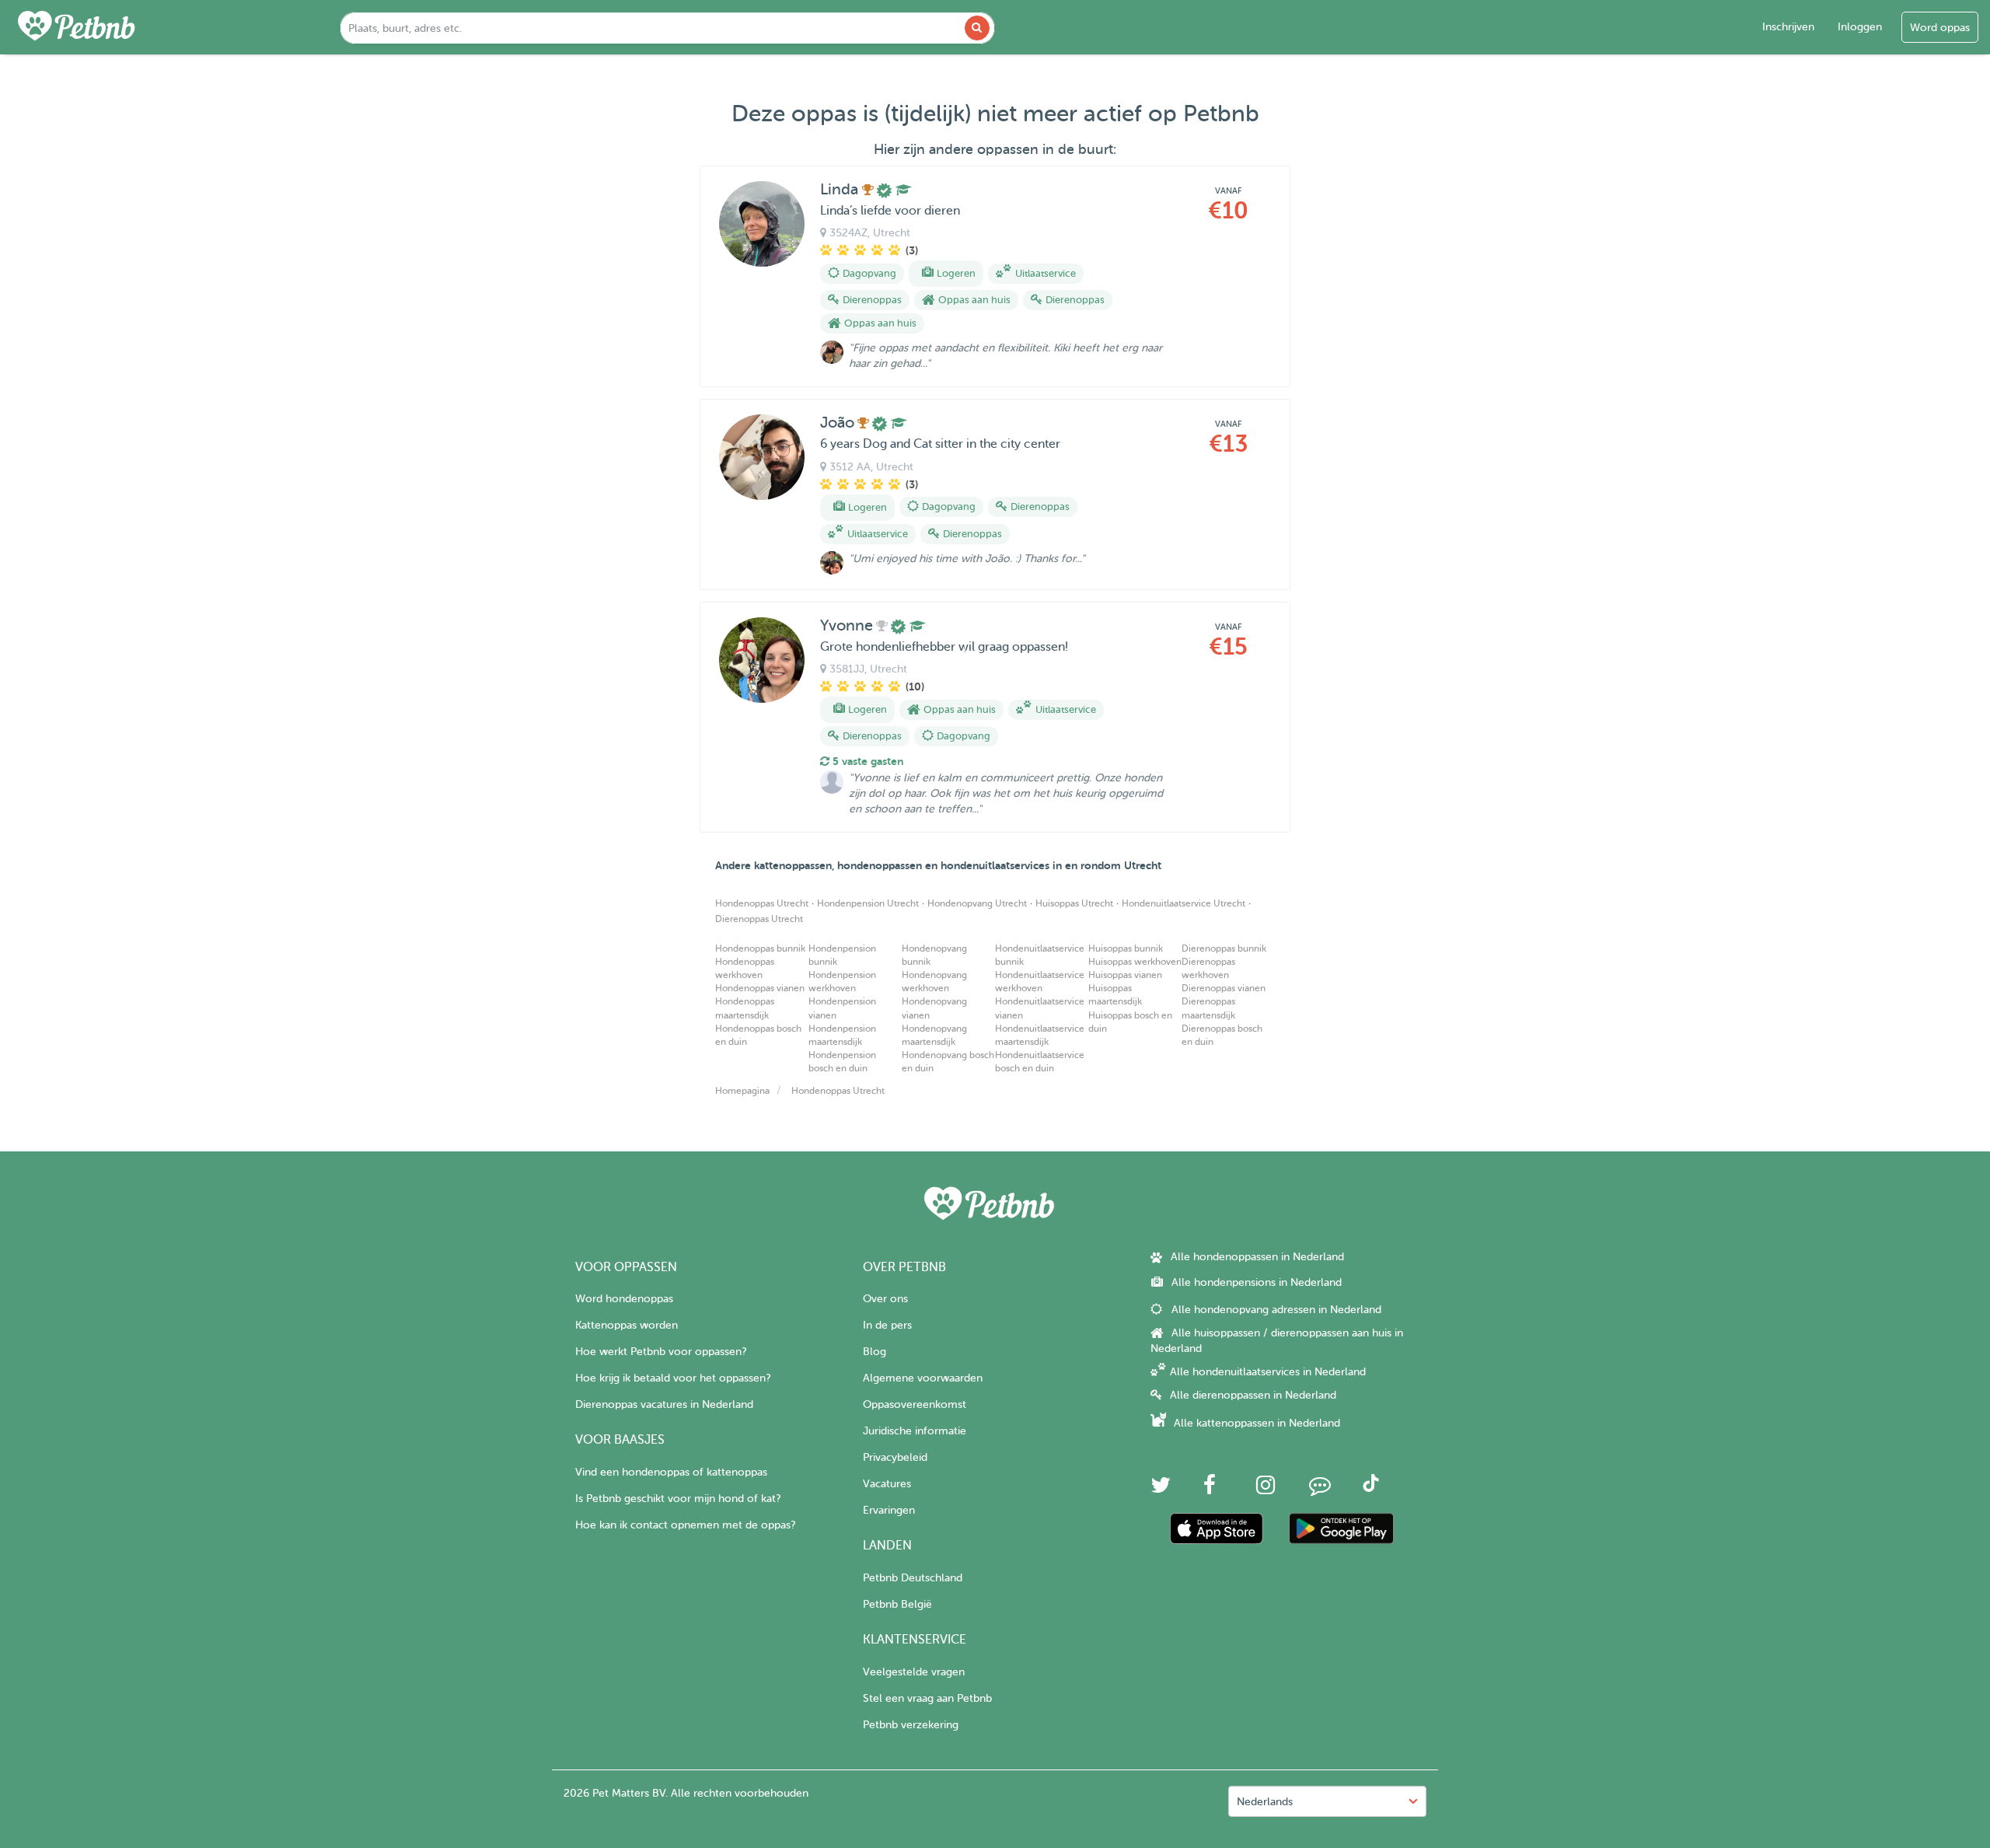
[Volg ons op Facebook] (1210, 1489)
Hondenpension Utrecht (868, 903)
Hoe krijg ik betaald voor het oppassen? (673, 1378)
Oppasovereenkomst (915, 1404)
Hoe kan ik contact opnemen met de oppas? (685, 1525)
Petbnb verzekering (911, 1725)
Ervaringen (889, 1510)
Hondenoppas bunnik (760, 948)
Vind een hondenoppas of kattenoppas (671, 1472)
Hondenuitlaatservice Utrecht (1184, 903)
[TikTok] (1371, 1488)
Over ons (885, 1299)
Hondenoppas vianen (760, 988)
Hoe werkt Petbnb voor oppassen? (661, 1352)
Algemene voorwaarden (923, 1378)
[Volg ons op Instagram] (1266, 1489)
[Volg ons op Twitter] (1161, 1489)
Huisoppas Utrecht (1074, 903)
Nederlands (1265, 1802)
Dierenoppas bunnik (1224, 948)
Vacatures (887, 1484)
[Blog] (1320, 1489)
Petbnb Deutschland (913, 1578)
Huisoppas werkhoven (1135, 962)
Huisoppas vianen (1125, 975)
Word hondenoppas (624, 1299)
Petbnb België (897, 1604)
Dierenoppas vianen (1224, 988)
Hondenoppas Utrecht (762, 903)
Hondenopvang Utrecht (977, 903)
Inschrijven (1788, 27)
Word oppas (1940, 28)
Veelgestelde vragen (914, 1672)
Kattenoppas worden (627, 1325)
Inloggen (1860, 27)
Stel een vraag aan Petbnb (927, 1698)
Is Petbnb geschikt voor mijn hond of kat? (678, 1499)
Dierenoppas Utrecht (759, 919)
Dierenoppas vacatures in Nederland (664, 1404)
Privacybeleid (895, 1457)
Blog (875, 1352)
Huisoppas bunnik (1126, 948)
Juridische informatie (915, 1431)
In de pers (887, 1325)
